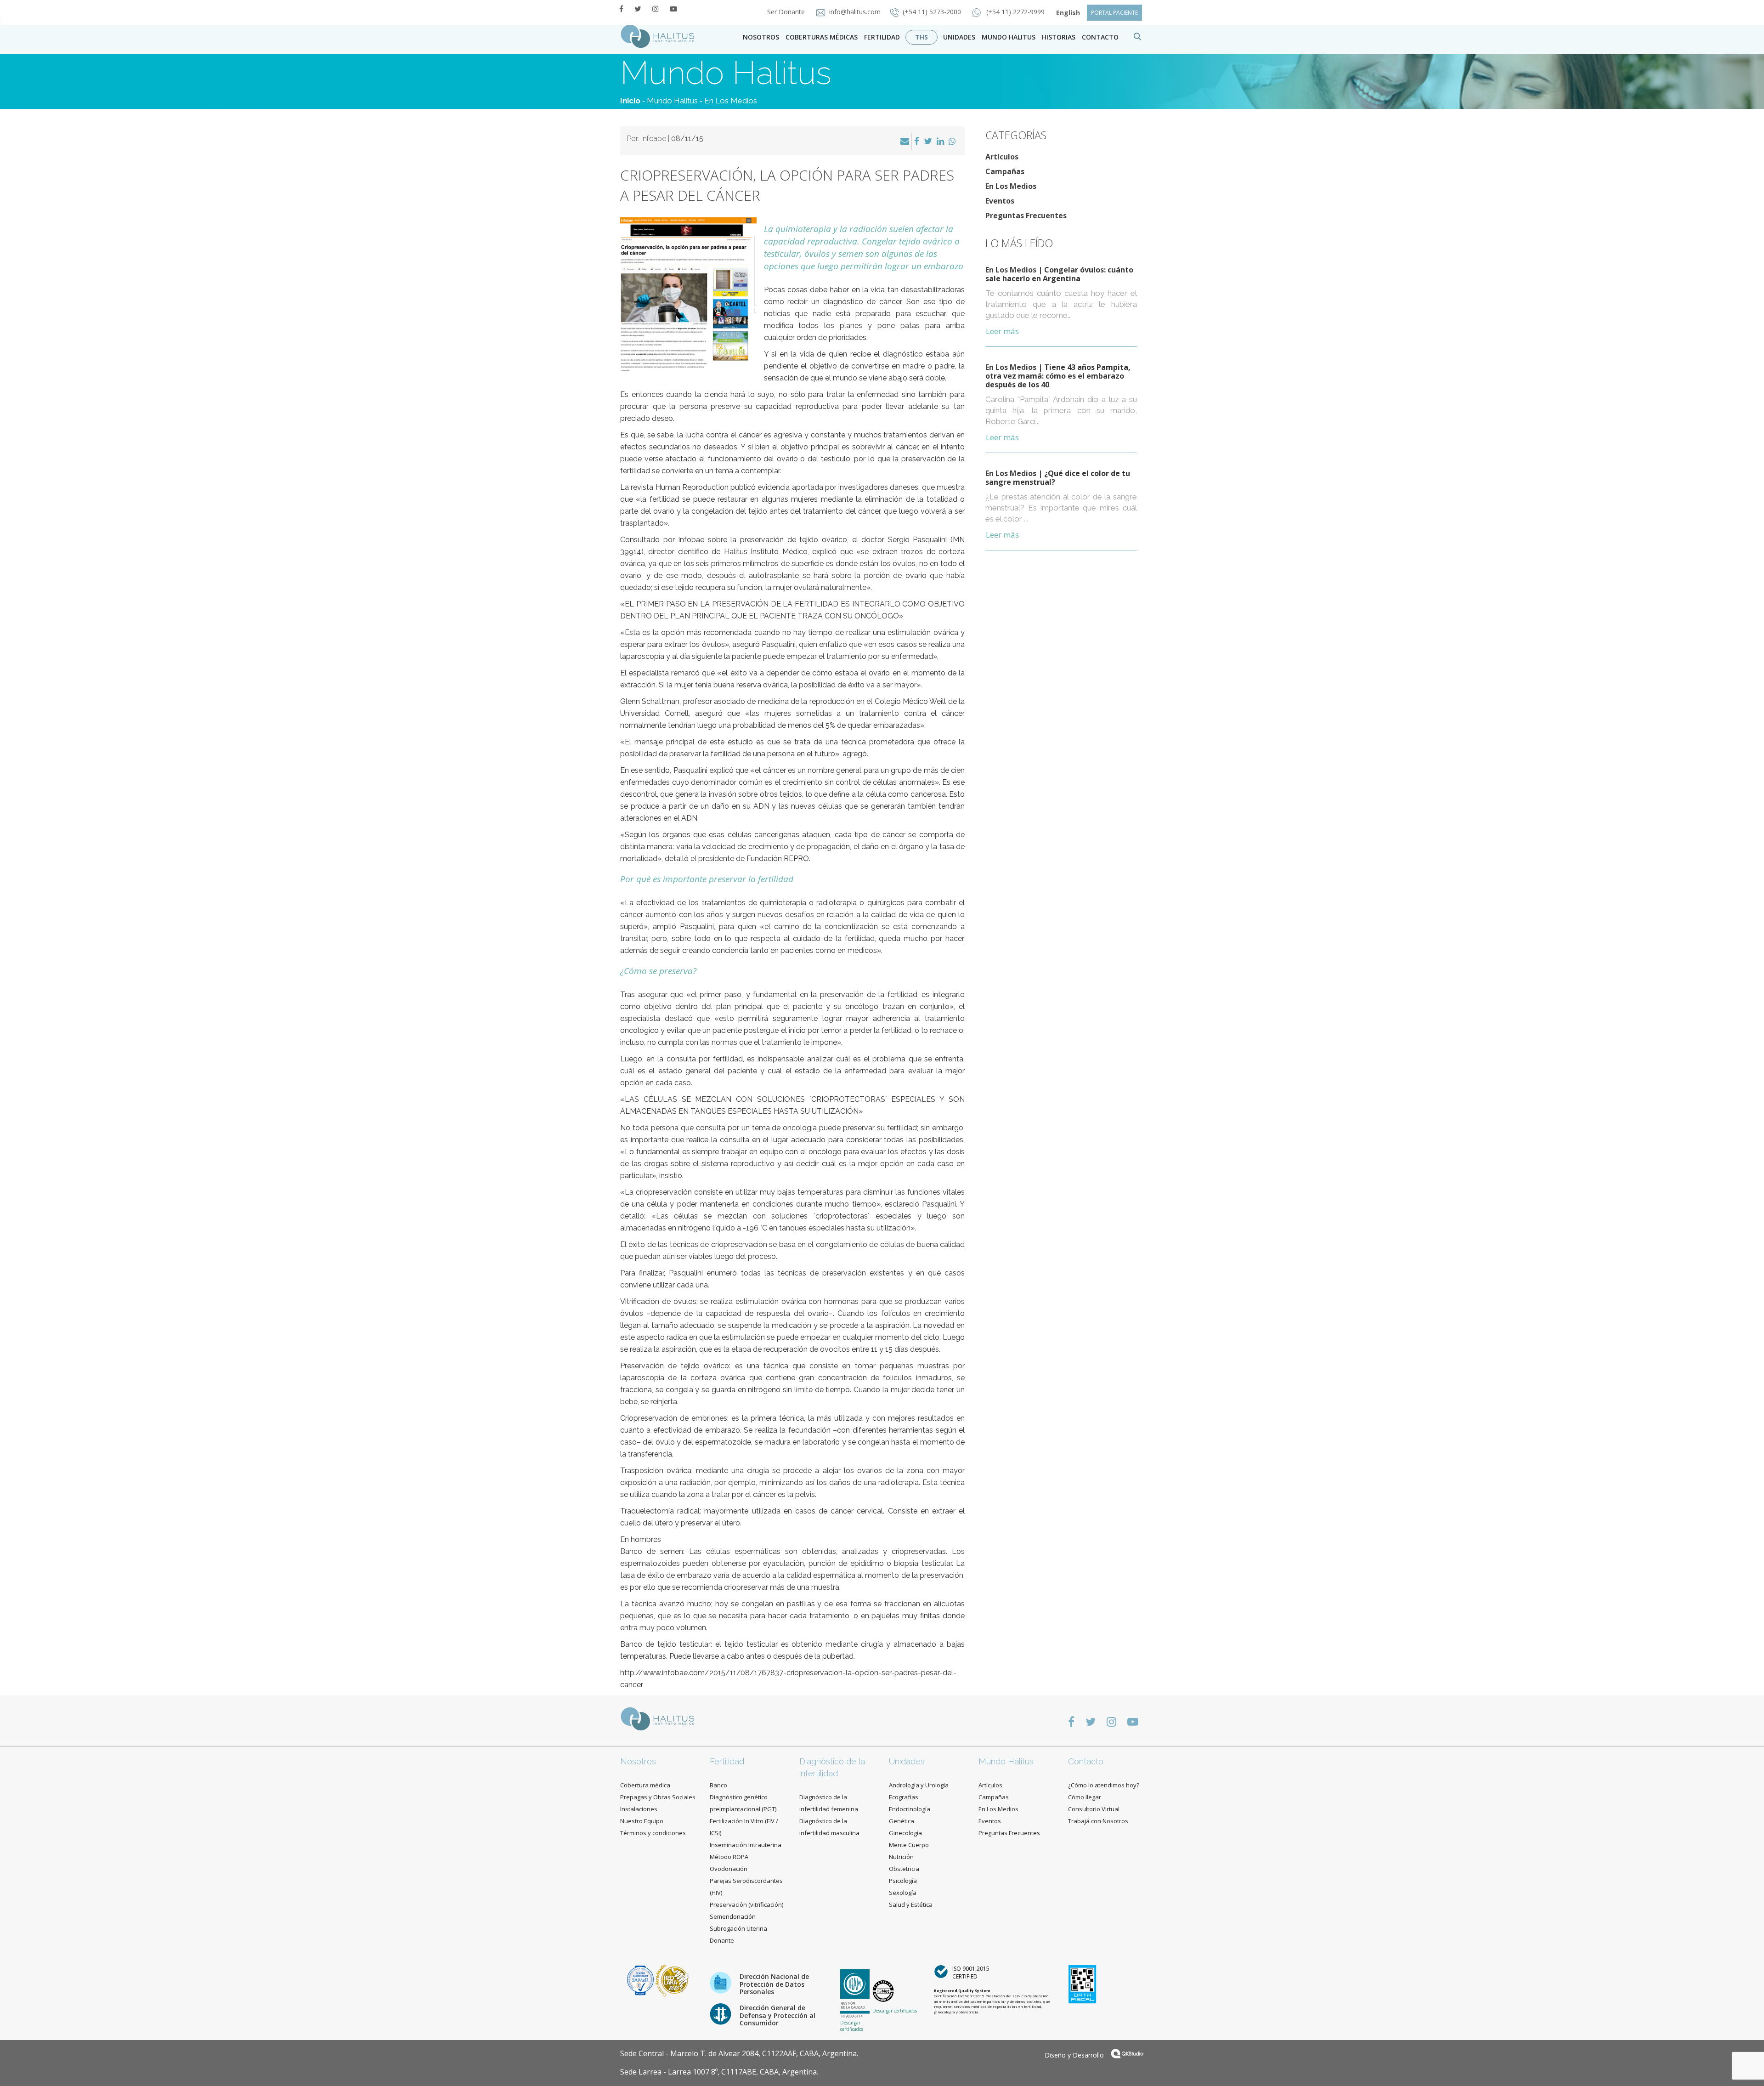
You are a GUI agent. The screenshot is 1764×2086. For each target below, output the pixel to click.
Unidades (959, 37)
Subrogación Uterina (738, 1928)
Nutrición (901, 1857)
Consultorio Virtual (1094, 1809)
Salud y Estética (911, 1905)
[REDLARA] (672, 1980)
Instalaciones (639, 1809)
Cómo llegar (1085, 1797)
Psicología (903, 1881)
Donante (722, 1940)
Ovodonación (729, 1869)
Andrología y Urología (919, 1785)
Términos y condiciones (653, 1833)
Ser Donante (787, 12)
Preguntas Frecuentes (1026, 215)
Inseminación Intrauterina (746, 1845)
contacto (1100, 37)
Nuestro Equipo (642, 1821)
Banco (718, 1785)
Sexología (903, 1893)
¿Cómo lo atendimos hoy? (1104, 1785)
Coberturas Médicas (822, 37)
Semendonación (733, 1916)
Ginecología (905, 1833)
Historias (1059, 37)
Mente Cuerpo (909, 1845)
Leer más (1002, 331)
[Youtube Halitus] (673, 9)
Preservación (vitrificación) (746, 1905)
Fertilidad (882, 37)
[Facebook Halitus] (621, 9)
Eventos (1000, 201)
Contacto (1086, 1761)
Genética (902, 1821)
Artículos (1002, 157)
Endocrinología (910, 1809)
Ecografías (904, 1797)
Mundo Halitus (1009, 37)
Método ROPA (729, 1857)
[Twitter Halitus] (638, 9)
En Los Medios (731, 101)
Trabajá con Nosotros (1098, 1821)
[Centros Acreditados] (641, 1980)
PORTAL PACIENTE (1114, 13)
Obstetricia (904, 1869)
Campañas (1005, 171)
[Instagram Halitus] (656, 9)
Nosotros (761, 37)
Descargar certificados (852, 2026)
